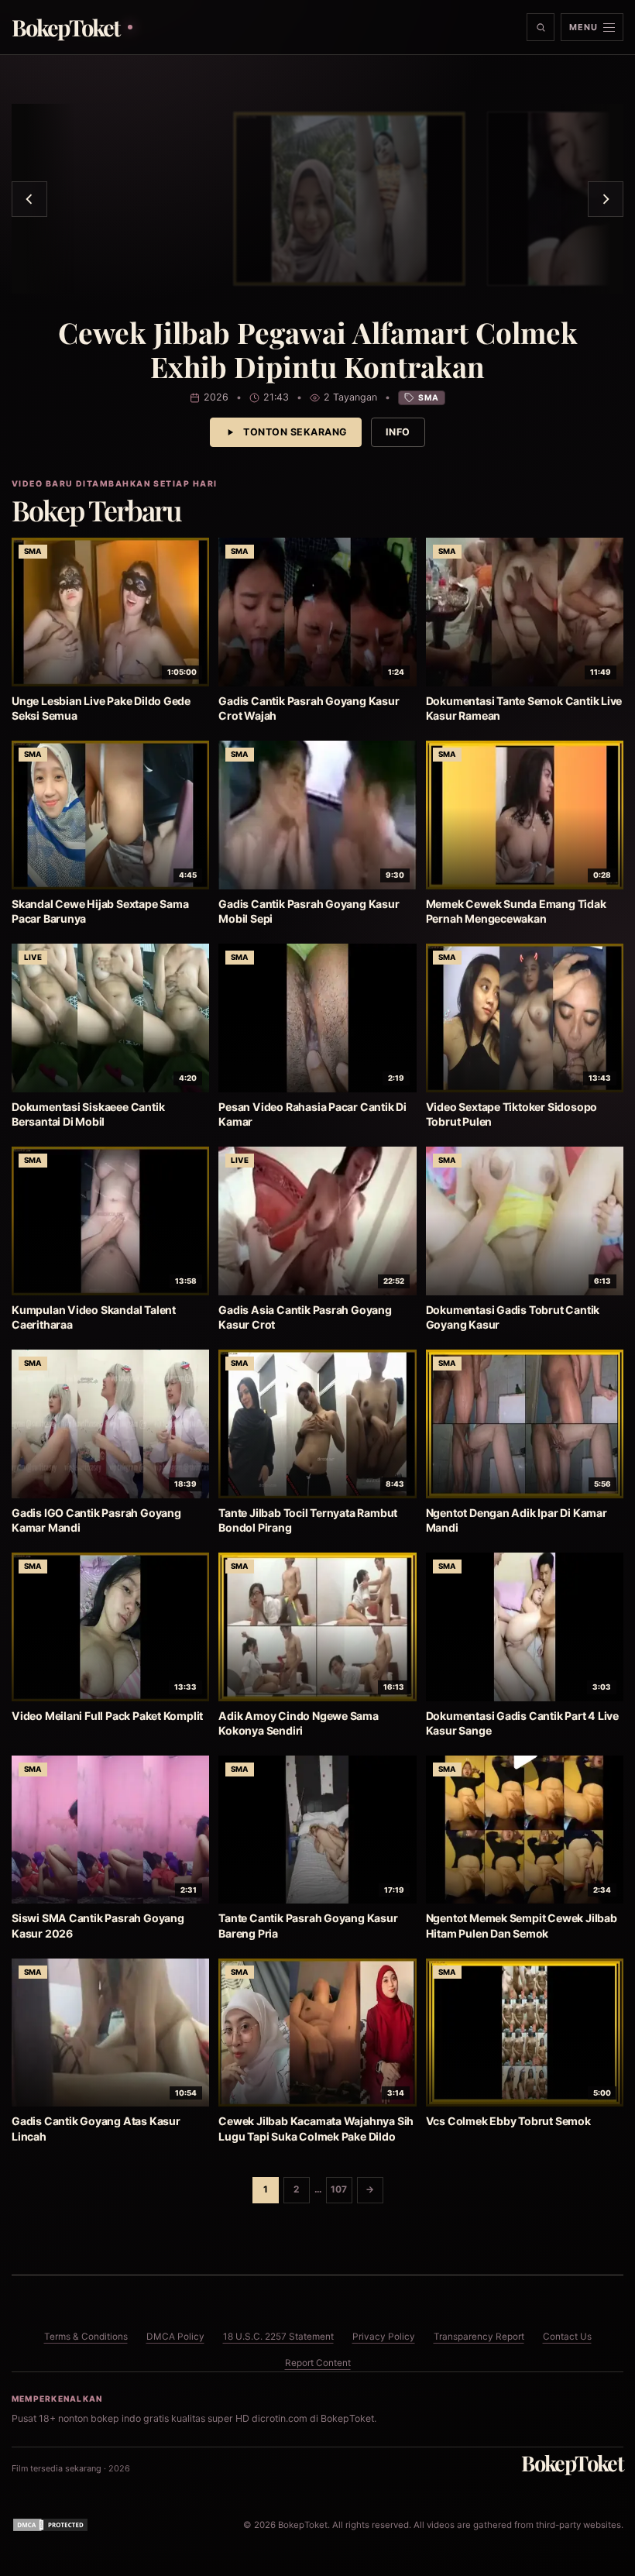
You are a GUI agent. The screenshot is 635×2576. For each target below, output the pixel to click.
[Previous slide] (29, 199)
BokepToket (572, 2463)
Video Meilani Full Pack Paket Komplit (107, 1716)
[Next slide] (606, 199)
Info (398, 432)
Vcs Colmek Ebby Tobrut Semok (508, 2121)
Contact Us (567, 2337)
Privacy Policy (384, 2337)
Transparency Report (479, 2337)
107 (339, 2189)
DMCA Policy (175, 2337)
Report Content (318, 2363)
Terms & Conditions (86, 2337)
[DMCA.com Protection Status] (50, 2525)
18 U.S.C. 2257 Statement (278, 2337)
